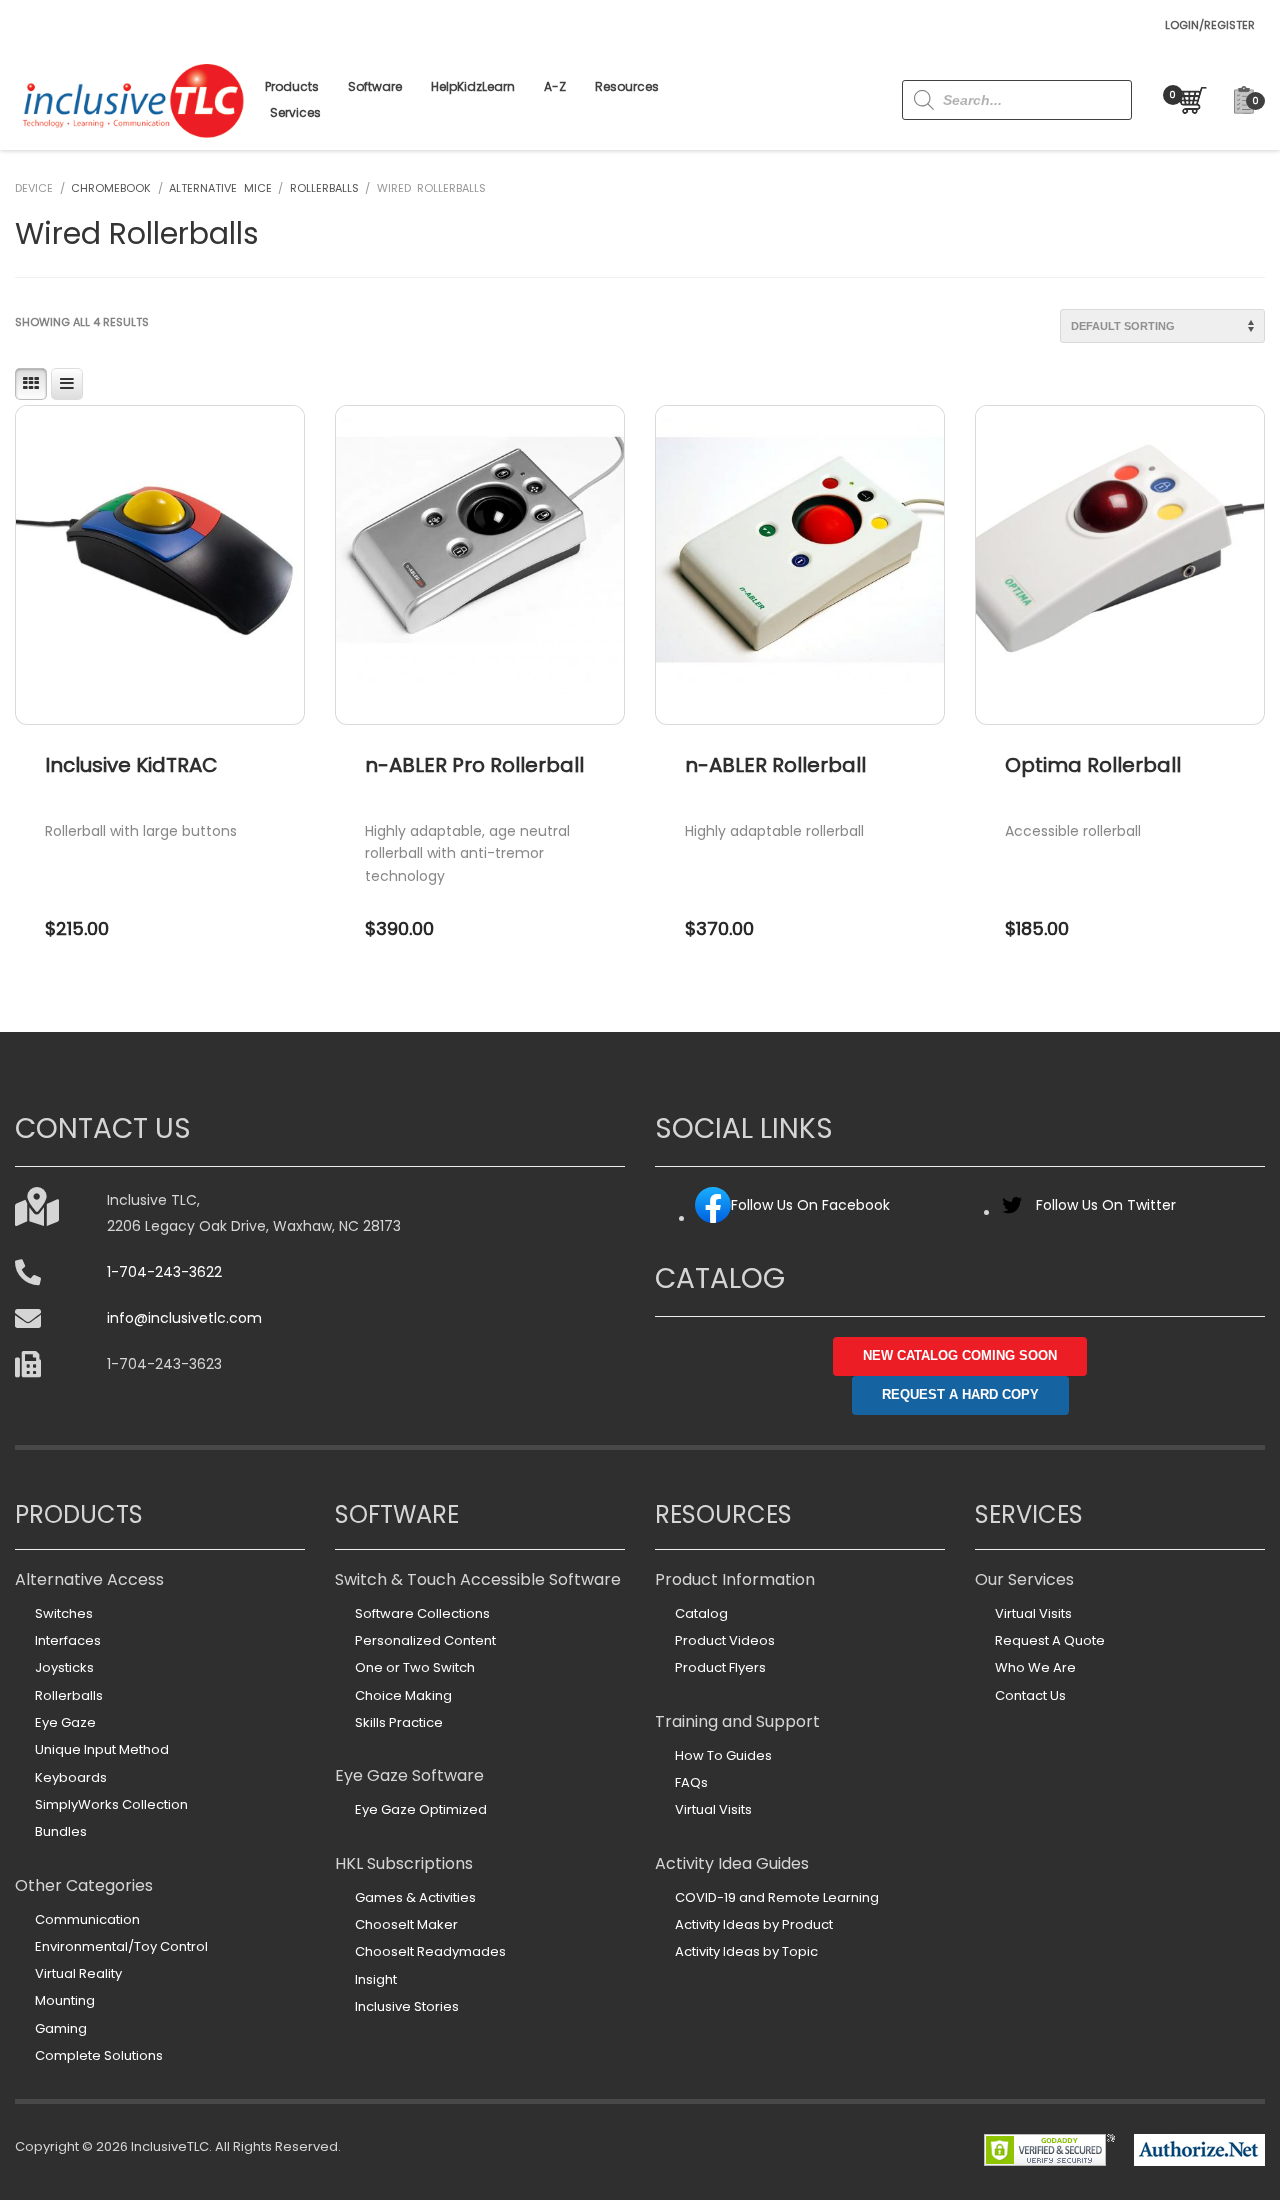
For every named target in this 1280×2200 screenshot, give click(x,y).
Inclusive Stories (407, 2006)
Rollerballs (324, 188)
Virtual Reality (78, 1973)
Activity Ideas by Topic (746, 1951)
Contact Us (1030, 1695)
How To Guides (723, 1755)
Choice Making (403, 1695)
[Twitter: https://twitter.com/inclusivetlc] (1012, 1212)
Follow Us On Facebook (810, 1205)
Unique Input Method (102, 1749)
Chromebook (111, 188)
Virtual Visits (713, 1809)
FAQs (691, 1782)
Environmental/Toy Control (121, 1946)
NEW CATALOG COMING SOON (960, 1355)
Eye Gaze (65, 1722)
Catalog (701, 1613)
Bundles (61, 1831)
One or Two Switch (415, 1667)
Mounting (65, 2000)
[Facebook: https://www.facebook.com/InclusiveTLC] (713, 1218)
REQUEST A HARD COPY (960, 1394)
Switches (64, 1613)
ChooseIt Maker (406, 1924)
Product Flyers (720, 1667)
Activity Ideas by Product (754, 1924)
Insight (376, 1979)
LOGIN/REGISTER (1210, 25)
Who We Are (1035, 1667)
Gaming (61, 2028)
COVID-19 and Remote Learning (777, 1897)
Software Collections (422, 1613)
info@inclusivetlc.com (184, 1318)
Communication (87, 1919)
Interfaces (68, 1640)
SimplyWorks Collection (111, 1804)
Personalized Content (425, 1640)
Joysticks (64, 1667)
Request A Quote (1050, 1640)
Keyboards (71, 1777)
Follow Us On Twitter (1106, 1205)
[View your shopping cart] (1188, 100)
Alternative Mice (220, 188)
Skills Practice (399, 1722)
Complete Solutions (99, 2055)
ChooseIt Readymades (430, 1951)
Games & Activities (415, 1897)
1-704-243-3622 (164, 1272)
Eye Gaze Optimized (421, 1809)
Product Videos (725, 1640)
